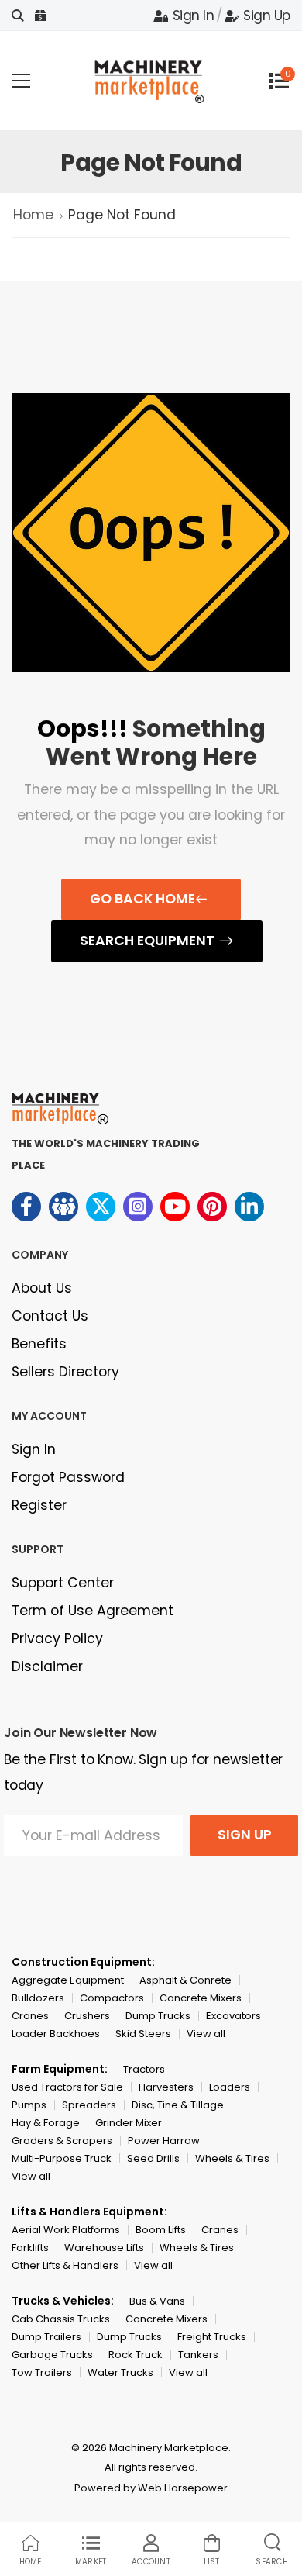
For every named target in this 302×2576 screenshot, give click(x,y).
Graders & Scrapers (62, 2141)
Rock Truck (136, 2355)
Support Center (63, 1583)
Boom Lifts (161, 2230)
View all (206, 2034)
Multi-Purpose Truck (62, 2158)
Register (39, 1505)
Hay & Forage (46, 2123)
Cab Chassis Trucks (61, 2319)
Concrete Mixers (201, 1998)
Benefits (39, 1344)
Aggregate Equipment (68, 1980)
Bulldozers (38, 1998)
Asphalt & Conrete (185, 1980)
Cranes (30, 2016)
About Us (42, 1288)
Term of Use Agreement (93, 1611)
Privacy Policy (57, 1638)
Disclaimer (47, 1666)
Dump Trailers (46, 2337)
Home (33, 215)
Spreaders (89, 2105)
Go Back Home (142, 899)
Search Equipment (147, 941)
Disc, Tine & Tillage (178, 2105)
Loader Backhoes (56, 2034)
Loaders (230, 2087)
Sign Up (267, 16)
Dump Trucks (158, 2016)
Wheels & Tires (232, 2158)
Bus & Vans (157, 2301)
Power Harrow (164, 2141)
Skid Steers (143, 2034)
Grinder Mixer (129, 2123)
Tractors (144, 2069)
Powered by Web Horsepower (151, 2488)
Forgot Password (68, 1477)
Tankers (198, 2355)
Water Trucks (120, 2372)
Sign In (193, 16)
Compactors (112, 1998)
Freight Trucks (212, 2337)
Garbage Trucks (52, 2355)
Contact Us (50, 1316)
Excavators (233, 2016)
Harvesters (166, 2087)
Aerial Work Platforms (66, 2230)
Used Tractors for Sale (67, 2087)
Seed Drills (153, 2158)
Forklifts (30, 2248)
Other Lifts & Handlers (65, 2265)
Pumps (29, 2105)
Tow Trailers (42, 2372)
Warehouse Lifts (104, 2248)
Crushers (87, 2016)
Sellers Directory (65, 1372)
